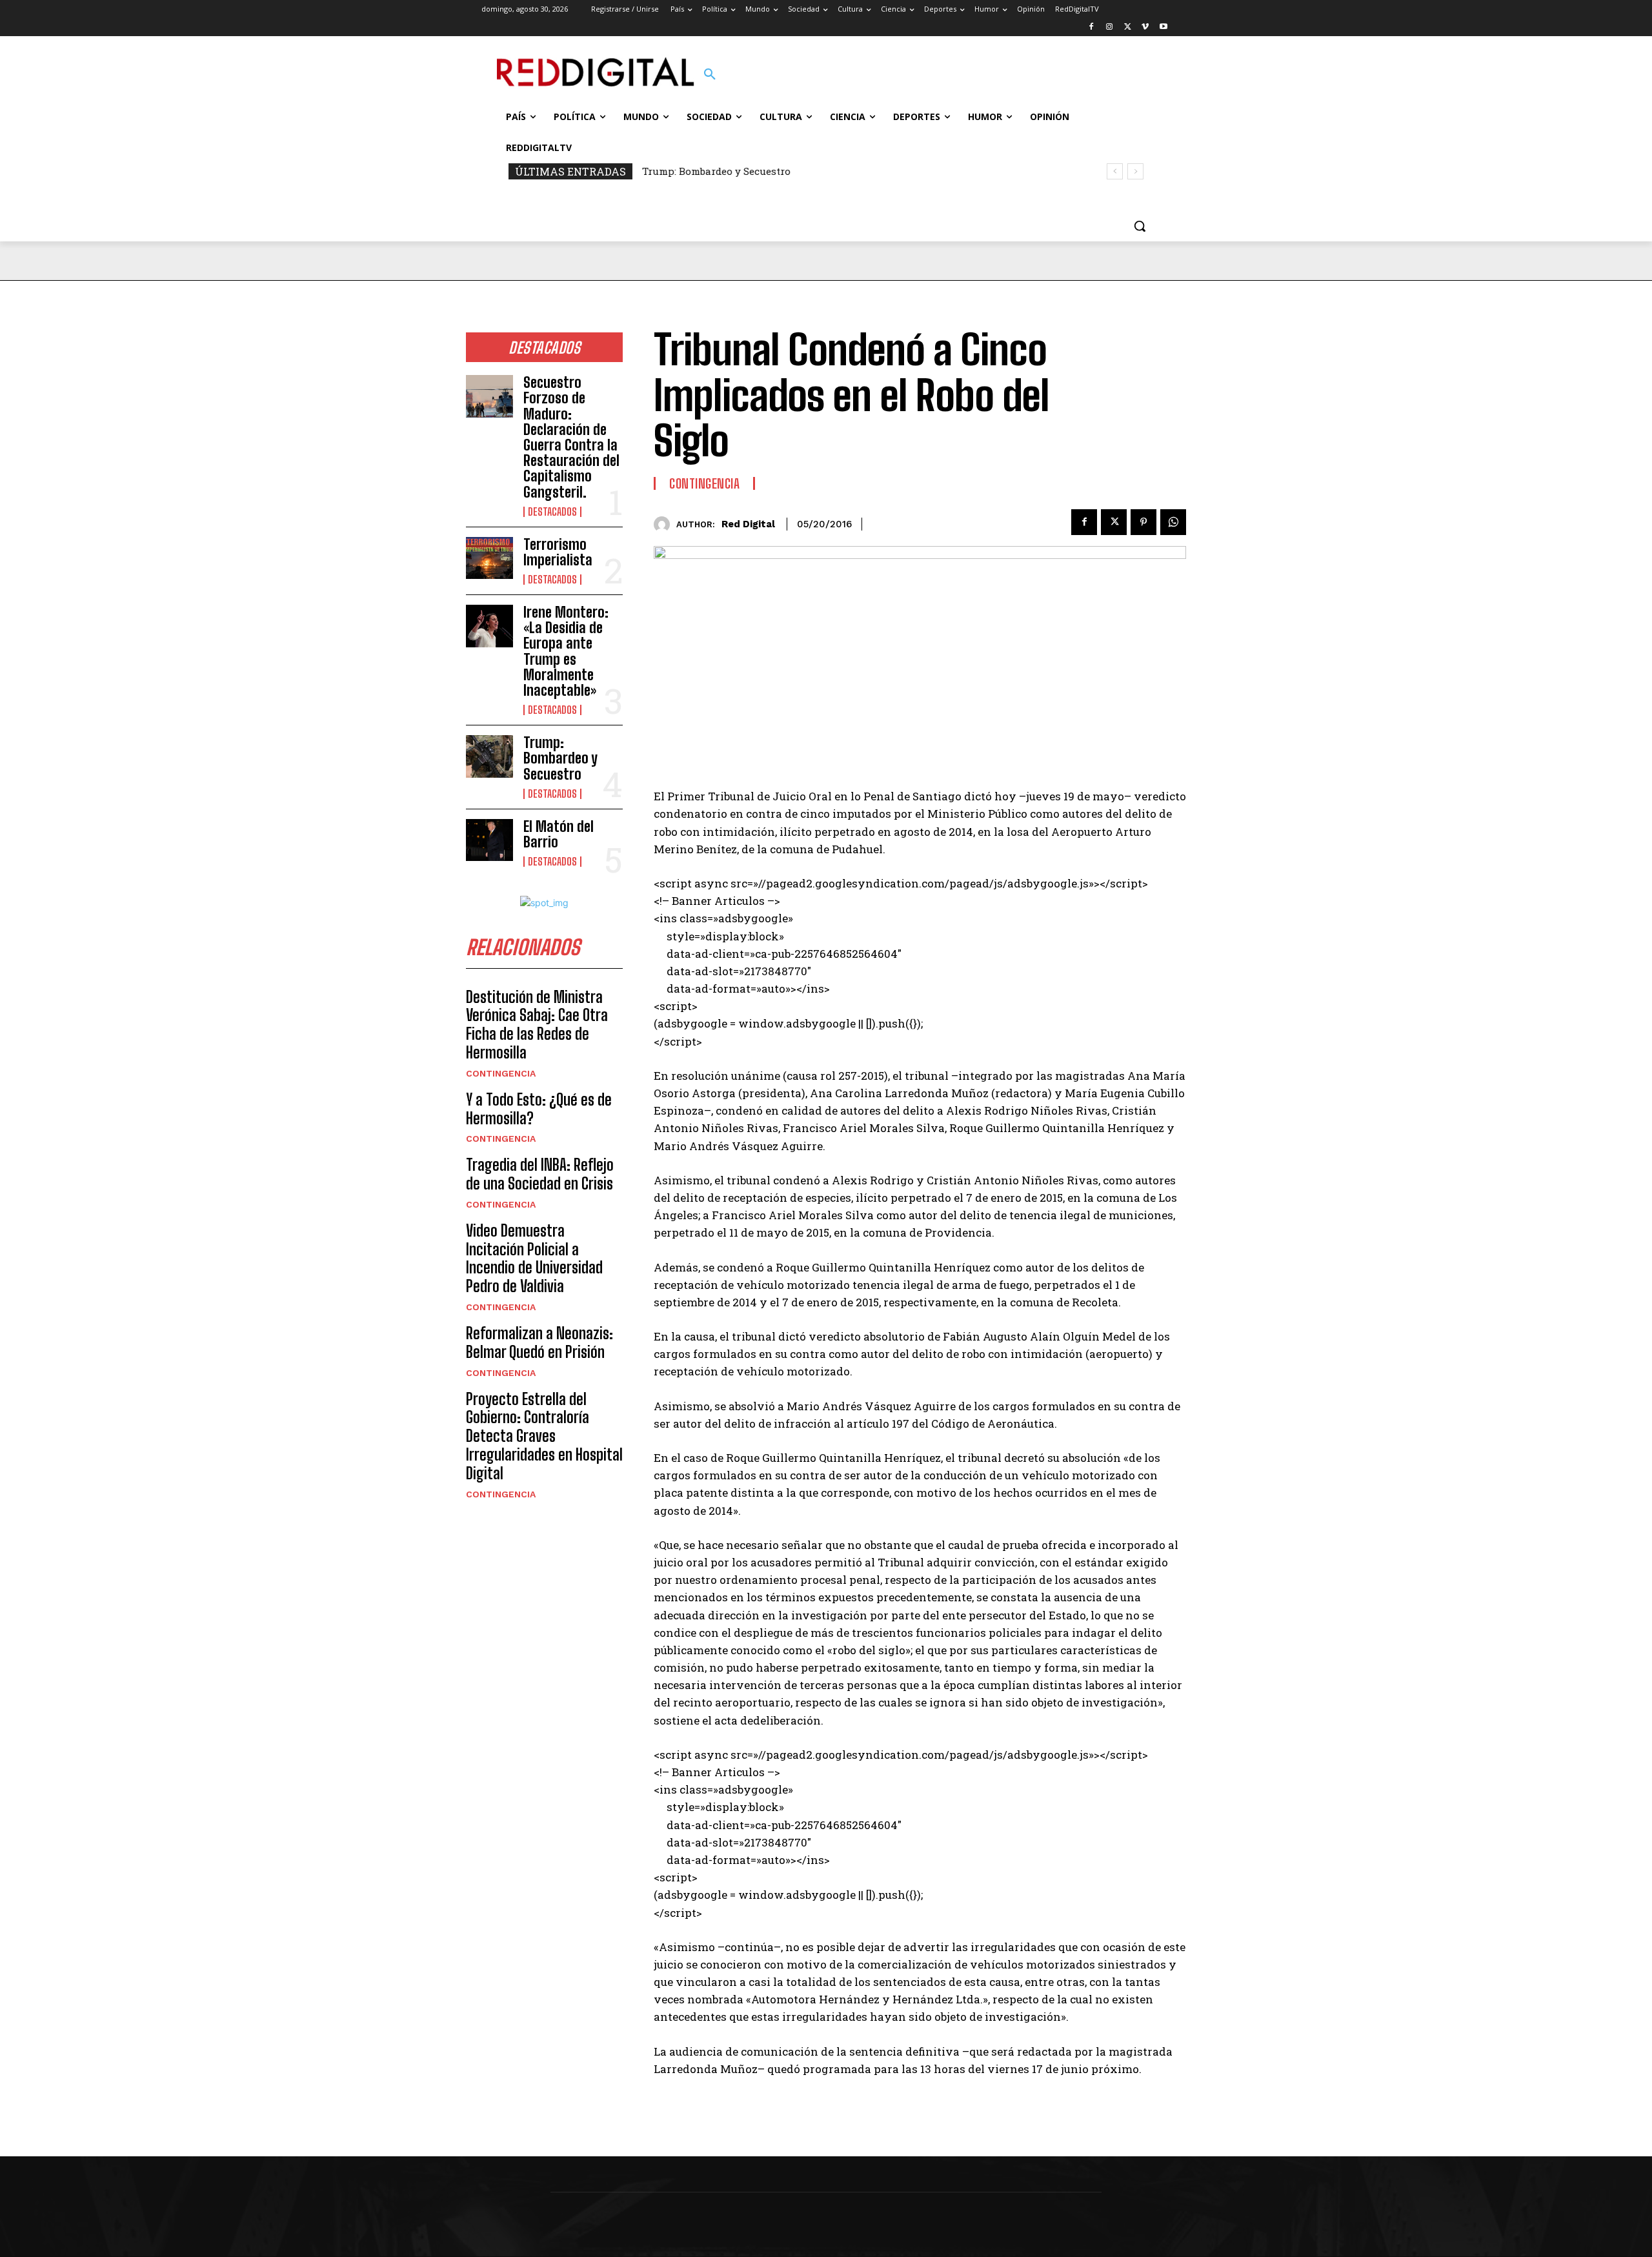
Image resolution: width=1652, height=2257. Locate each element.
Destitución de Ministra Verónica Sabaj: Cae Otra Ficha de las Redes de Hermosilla (537, 1025)
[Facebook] (1092, 27)
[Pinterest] (1143, 522)
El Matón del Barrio (559, 834)
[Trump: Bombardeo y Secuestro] (489, 756)
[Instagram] (1110, 27)
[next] (1135, 171)
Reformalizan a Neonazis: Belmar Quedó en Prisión (539, 1342)
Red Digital (748, 524)
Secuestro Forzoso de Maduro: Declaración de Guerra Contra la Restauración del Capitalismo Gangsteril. (571, 437)
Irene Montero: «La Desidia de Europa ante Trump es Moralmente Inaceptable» (566, 651)
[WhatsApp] (1173, 522)
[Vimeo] (1145, 27)
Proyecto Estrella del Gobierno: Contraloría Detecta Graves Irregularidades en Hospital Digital (544, 1436)
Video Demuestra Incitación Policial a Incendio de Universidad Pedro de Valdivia (534, 1258)
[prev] (1115, 171)
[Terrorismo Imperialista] (489, 558)
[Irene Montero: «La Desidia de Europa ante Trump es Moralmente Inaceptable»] (489, 626)
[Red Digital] (665, 524)
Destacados (552, 512)
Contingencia (501, 1073)
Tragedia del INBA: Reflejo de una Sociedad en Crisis (540, 1174)
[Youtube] (1163, 27)
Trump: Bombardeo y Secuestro (716, 171)
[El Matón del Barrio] (489, 840)
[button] (710, 75)
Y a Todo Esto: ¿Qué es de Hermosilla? (539, 1109)
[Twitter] (1128, 27)
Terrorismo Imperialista (558, 552)
